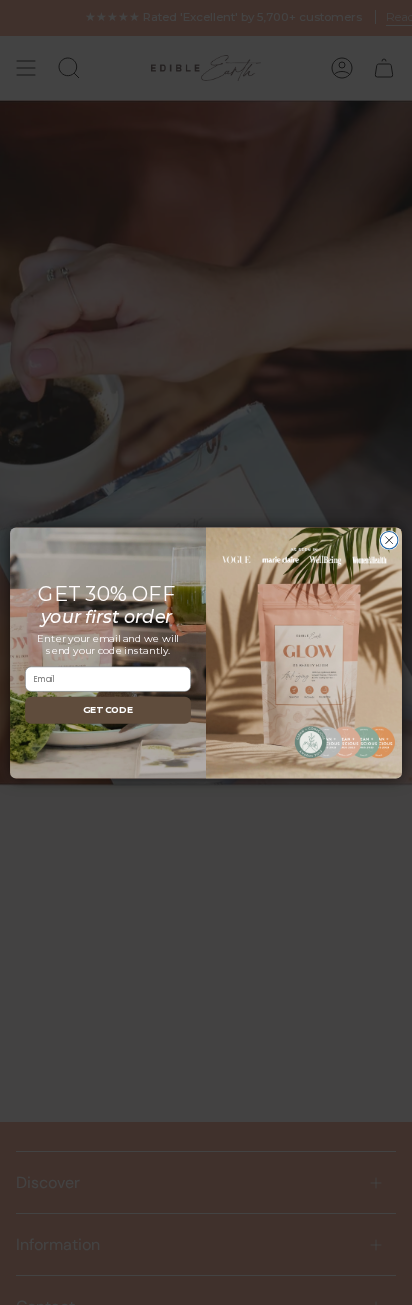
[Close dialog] (389, 540)
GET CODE (108, 709)
